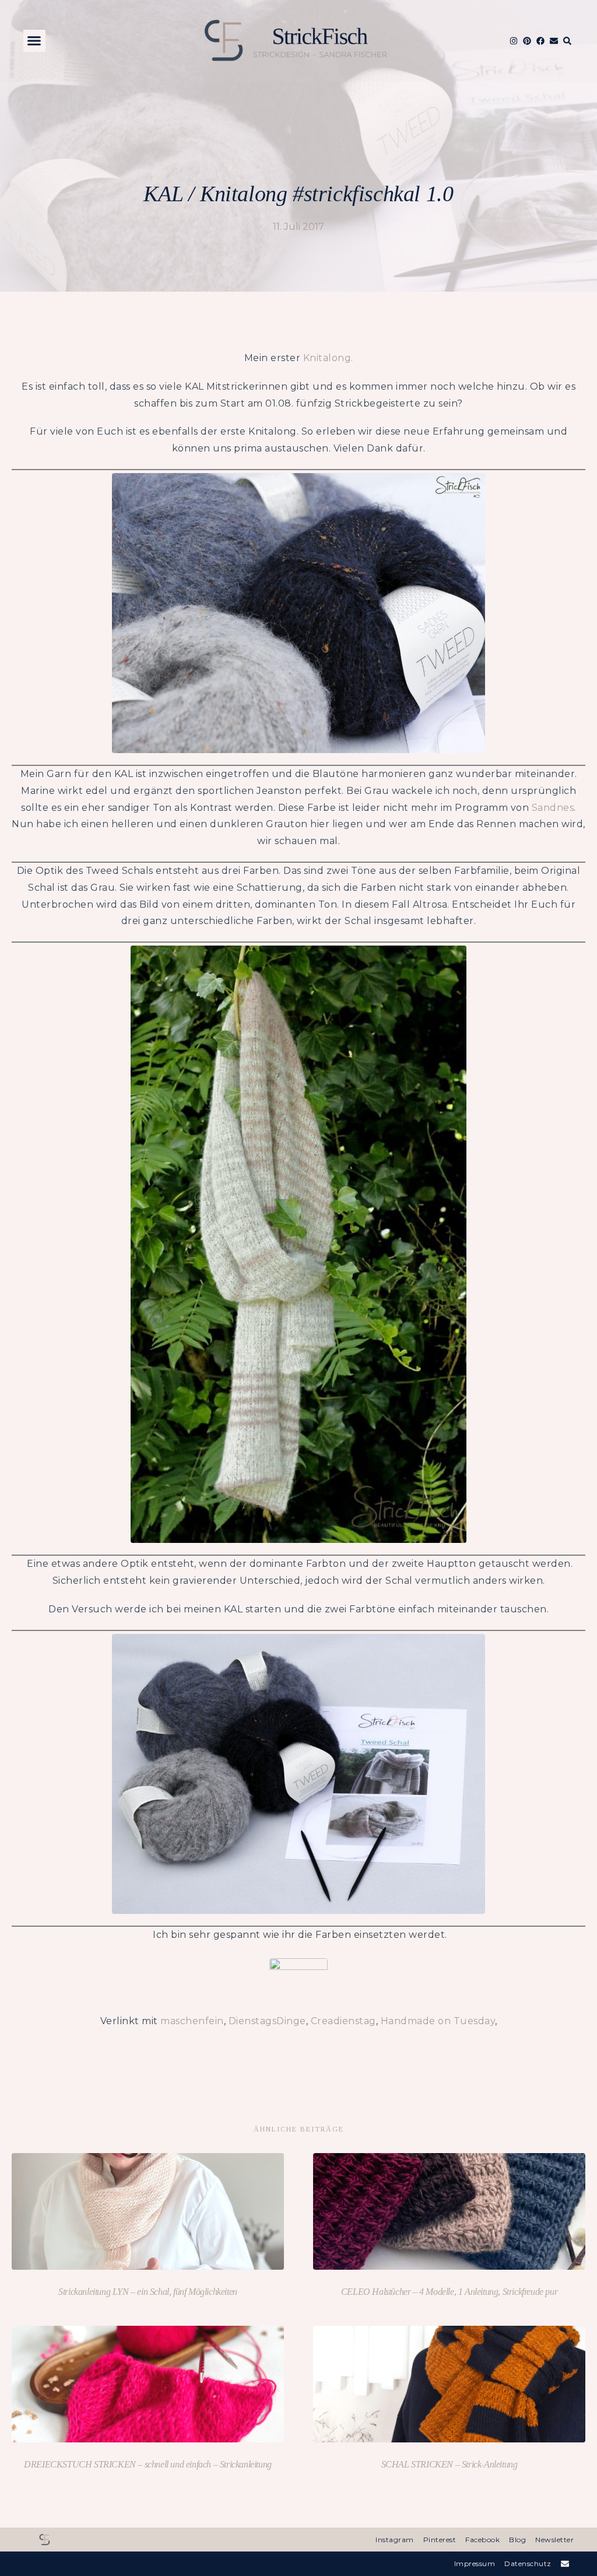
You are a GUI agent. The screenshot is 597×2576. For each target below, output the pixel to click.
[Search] (567, 41)
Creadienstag (343, 2021)
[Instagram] (514, 41)
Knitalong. (328, 358)
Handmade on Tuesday (438, 2021)
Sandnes (553, 808)
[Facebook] (540, 41)
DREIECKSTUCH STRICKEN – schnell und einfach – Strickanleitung (148, 2464)
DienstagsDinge (267, 2021)
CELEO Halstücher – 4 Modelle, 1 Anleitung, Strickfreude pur (449, 2292)
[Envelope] (554, 41)
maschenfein (192, 2021)
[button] (34, 41)
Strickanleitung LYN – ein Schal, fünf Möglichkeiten (148, 2292)
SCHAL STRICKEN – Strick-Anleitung (449, 2464)
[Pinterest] (527, 41)
